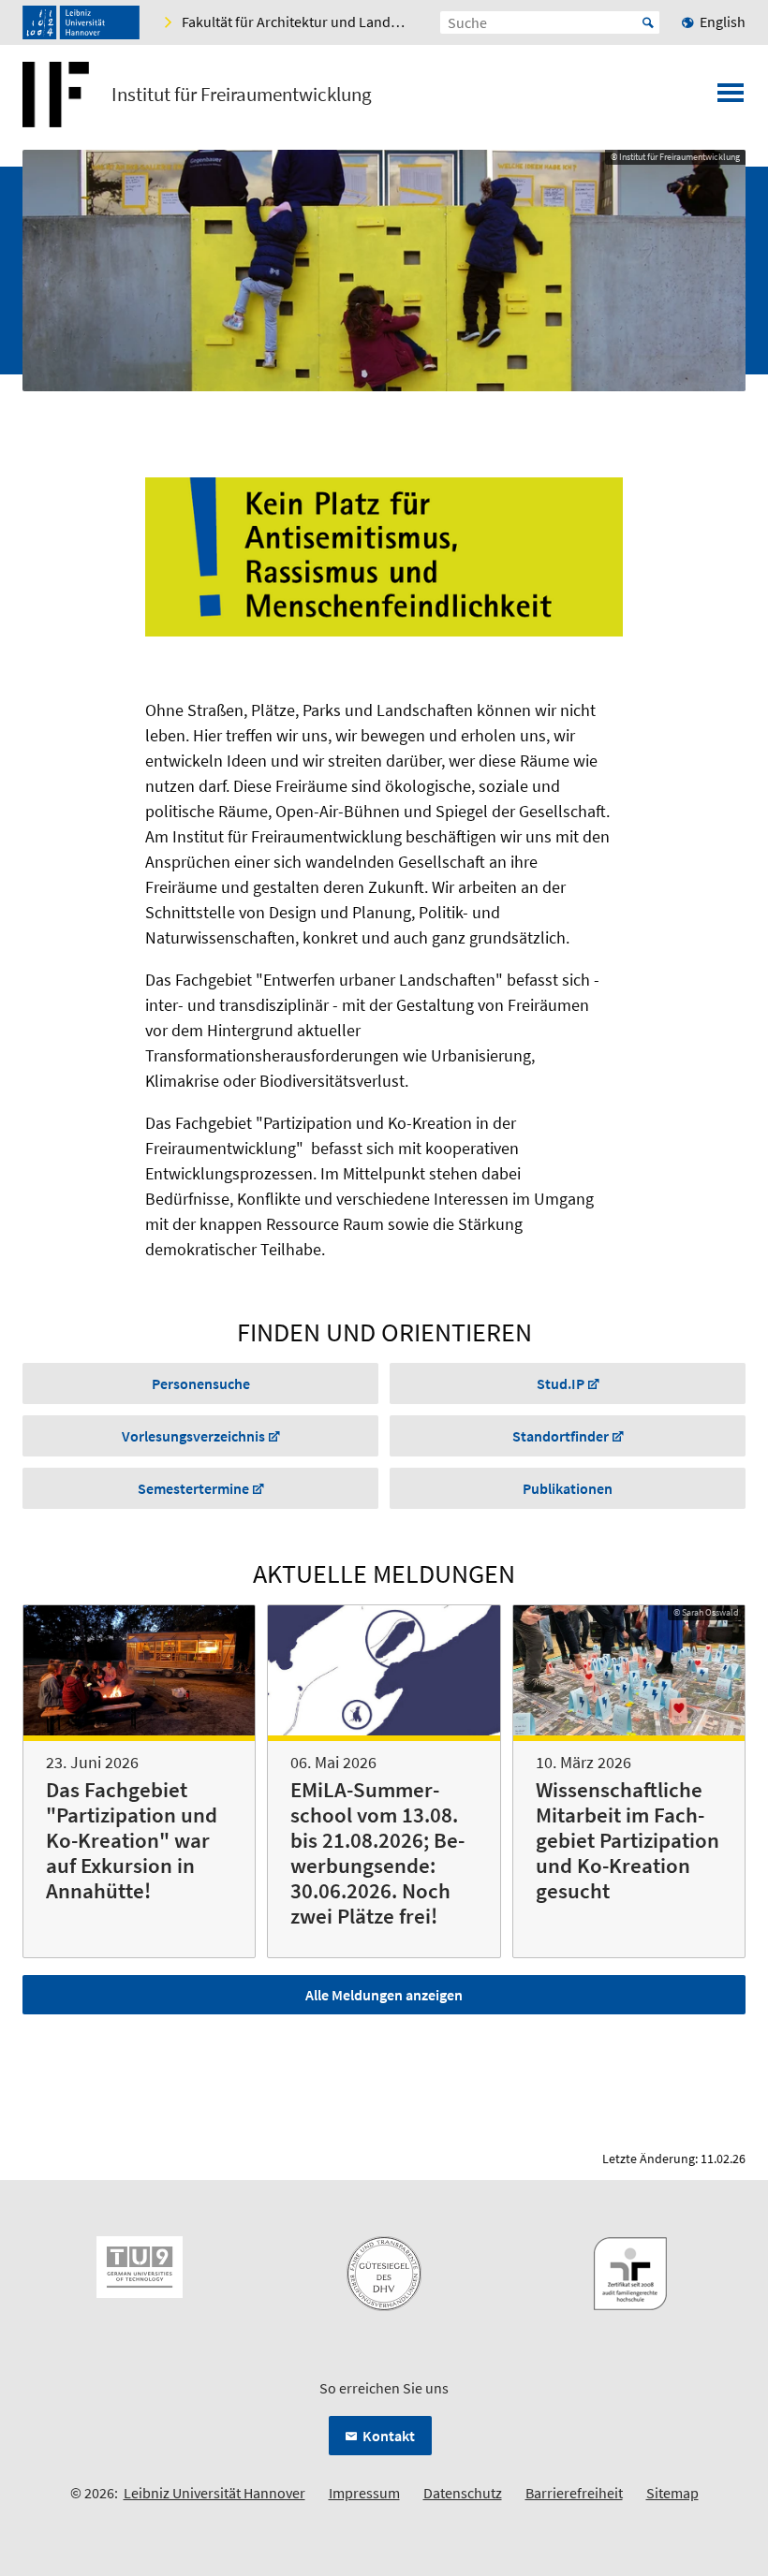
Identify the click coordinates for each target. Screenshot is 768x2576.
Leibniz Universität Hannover (214, 2493)
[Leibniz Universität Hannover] (81, 22)
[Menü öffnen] (731, 98)
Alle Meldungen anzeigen (384, 1995)
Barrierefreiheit (574, 2493)
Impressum (364, 2493)
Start (648, 22)
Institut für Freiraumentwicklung (242, 95)
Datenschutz (463, 2493)
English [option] (723, 22)
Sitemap (672, 2493)
